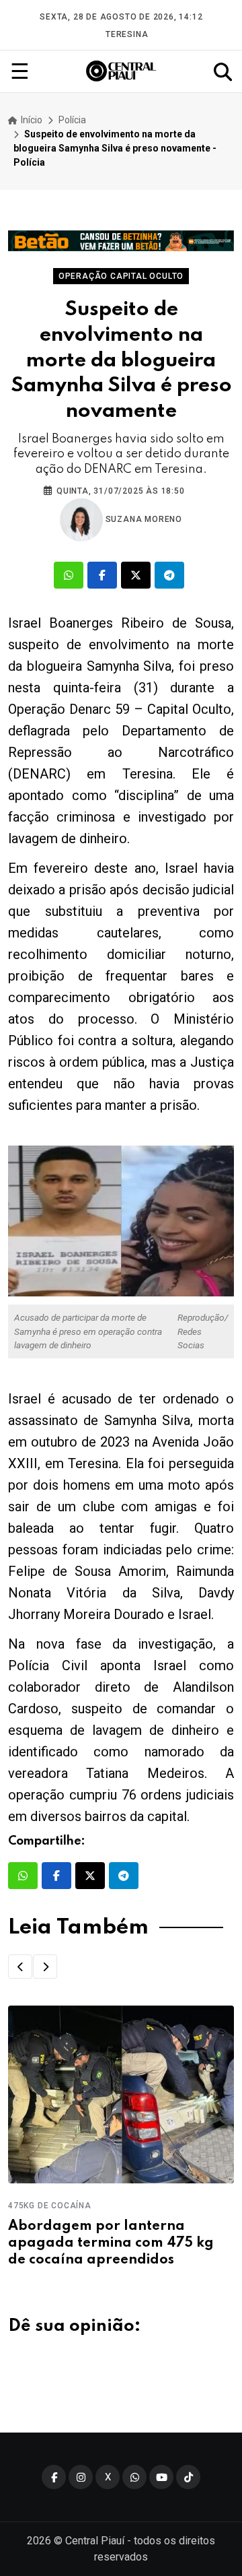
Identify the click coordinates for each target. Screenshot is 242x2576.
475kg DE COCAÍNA (50, 2206)
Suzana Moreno (143, 519)
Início (31, 120)
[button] (20, 1967)
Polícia (72, 120)
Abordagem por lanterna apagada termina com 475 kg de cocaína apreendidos (111, 2243)
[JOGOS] (121, 241)
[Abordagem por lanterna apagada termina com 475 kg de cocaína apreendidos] (121, 2094)
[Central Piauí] (122, 71)
